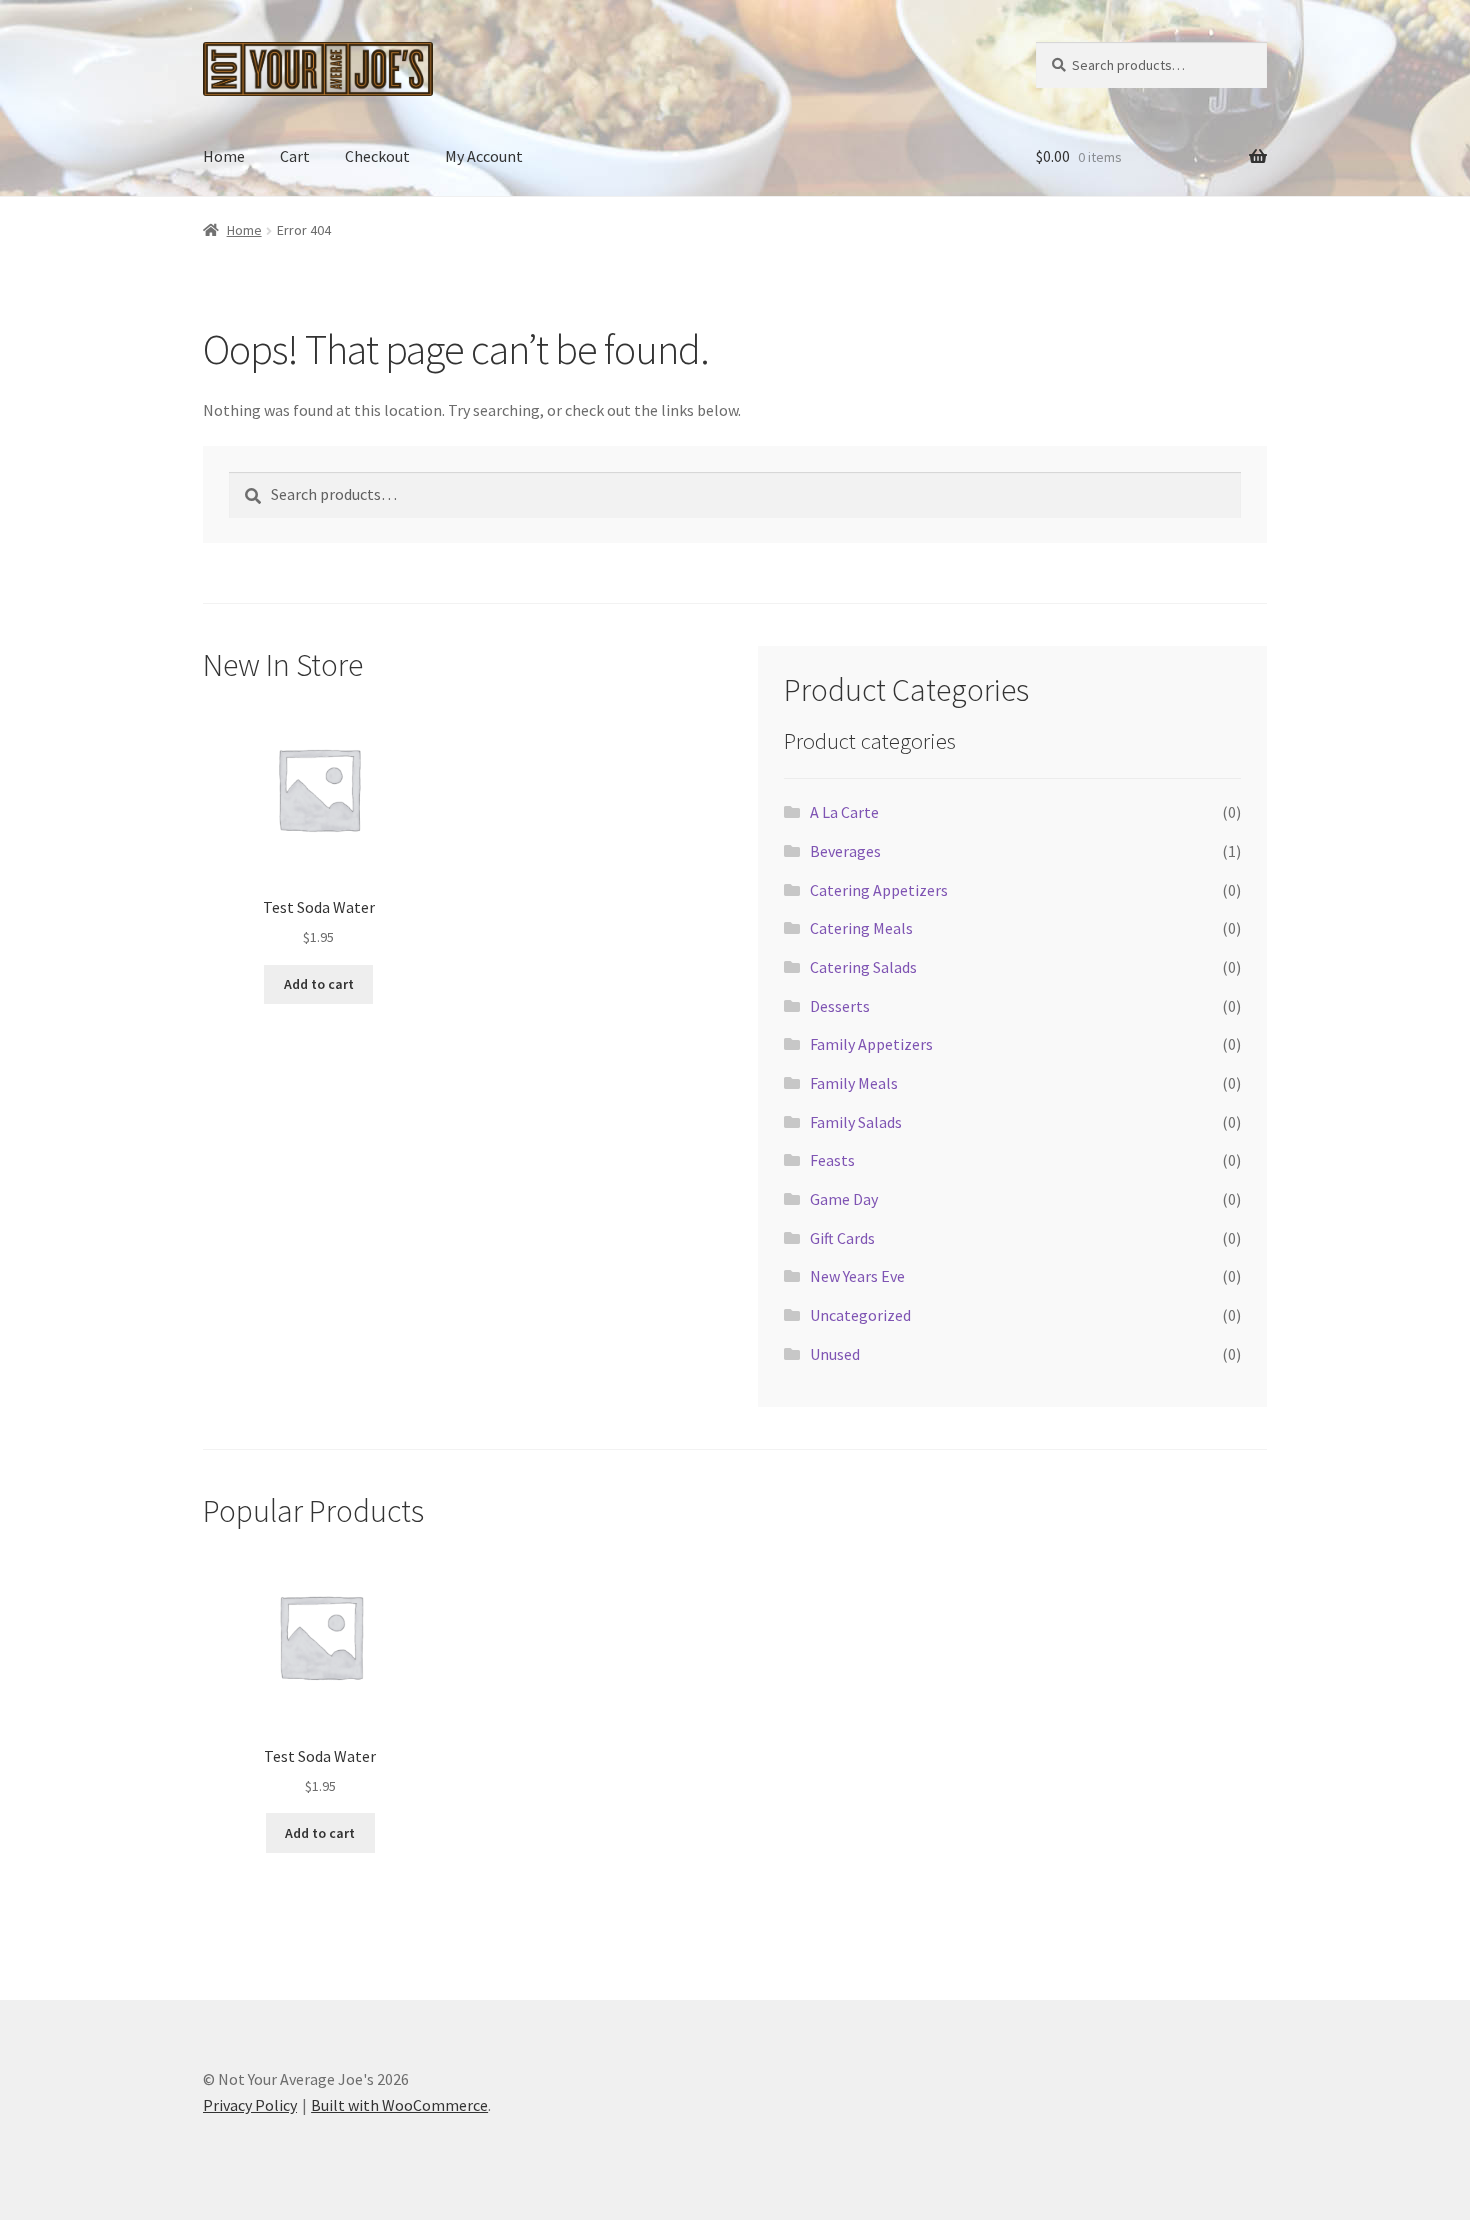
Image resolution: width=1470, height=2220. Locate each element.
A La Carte (844, 812)
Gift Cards (842, 1238)
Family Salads (856, 1122)
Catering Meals (861, 928)
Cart (295, 156)
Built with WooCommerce (399, 2105)
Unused (835, 1354)
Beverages (845, 851)
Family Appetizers (871, 1044)
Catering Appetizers (879, 890)
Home (224, 156)
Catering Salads (863, 967)
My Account (484, 156)
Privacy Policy (250, 2105)
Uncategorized (860, 1315)
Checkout (377, 156)
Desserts (840, 1006)
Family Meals (854, 1083)
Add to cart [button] (319, 984)
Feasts (832, 1160)
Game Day (844, 1199)
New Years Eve (857, 1276)
